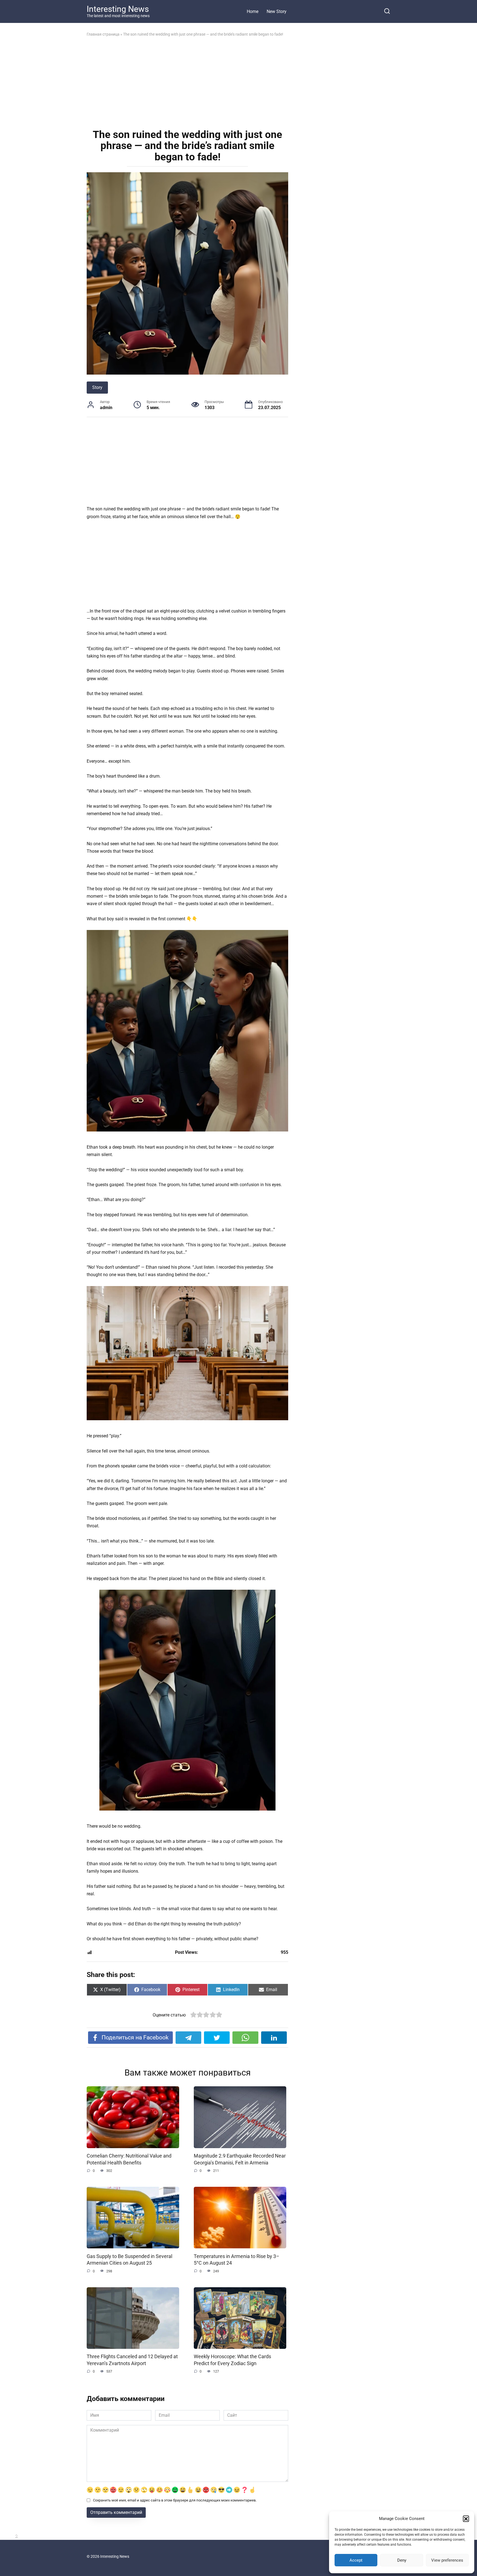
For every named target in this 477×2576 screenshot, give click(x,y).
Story (97, 387)
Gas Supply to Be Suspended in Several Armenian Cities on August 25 (129, 2260)
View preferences (447, 2560)
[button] (466, 2519)
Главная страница (103, 34)
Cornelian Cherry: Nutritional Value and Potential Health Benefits (129, 2159)
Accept (356, 2560)
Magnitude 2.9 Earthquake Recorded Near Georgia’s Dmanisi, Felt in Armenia (240, 2159)
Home (253, 11)
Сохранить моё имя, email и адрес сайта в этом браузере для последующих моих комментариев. (175, 2500)
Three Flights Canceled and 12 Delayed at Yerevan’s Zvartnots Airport (132, 2360)
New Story (277, 11)
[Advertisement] (187, 82)
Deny (402, 2560)
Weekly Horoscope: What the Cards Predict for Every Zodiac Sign (232, 2360)
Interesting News (118, 9)
